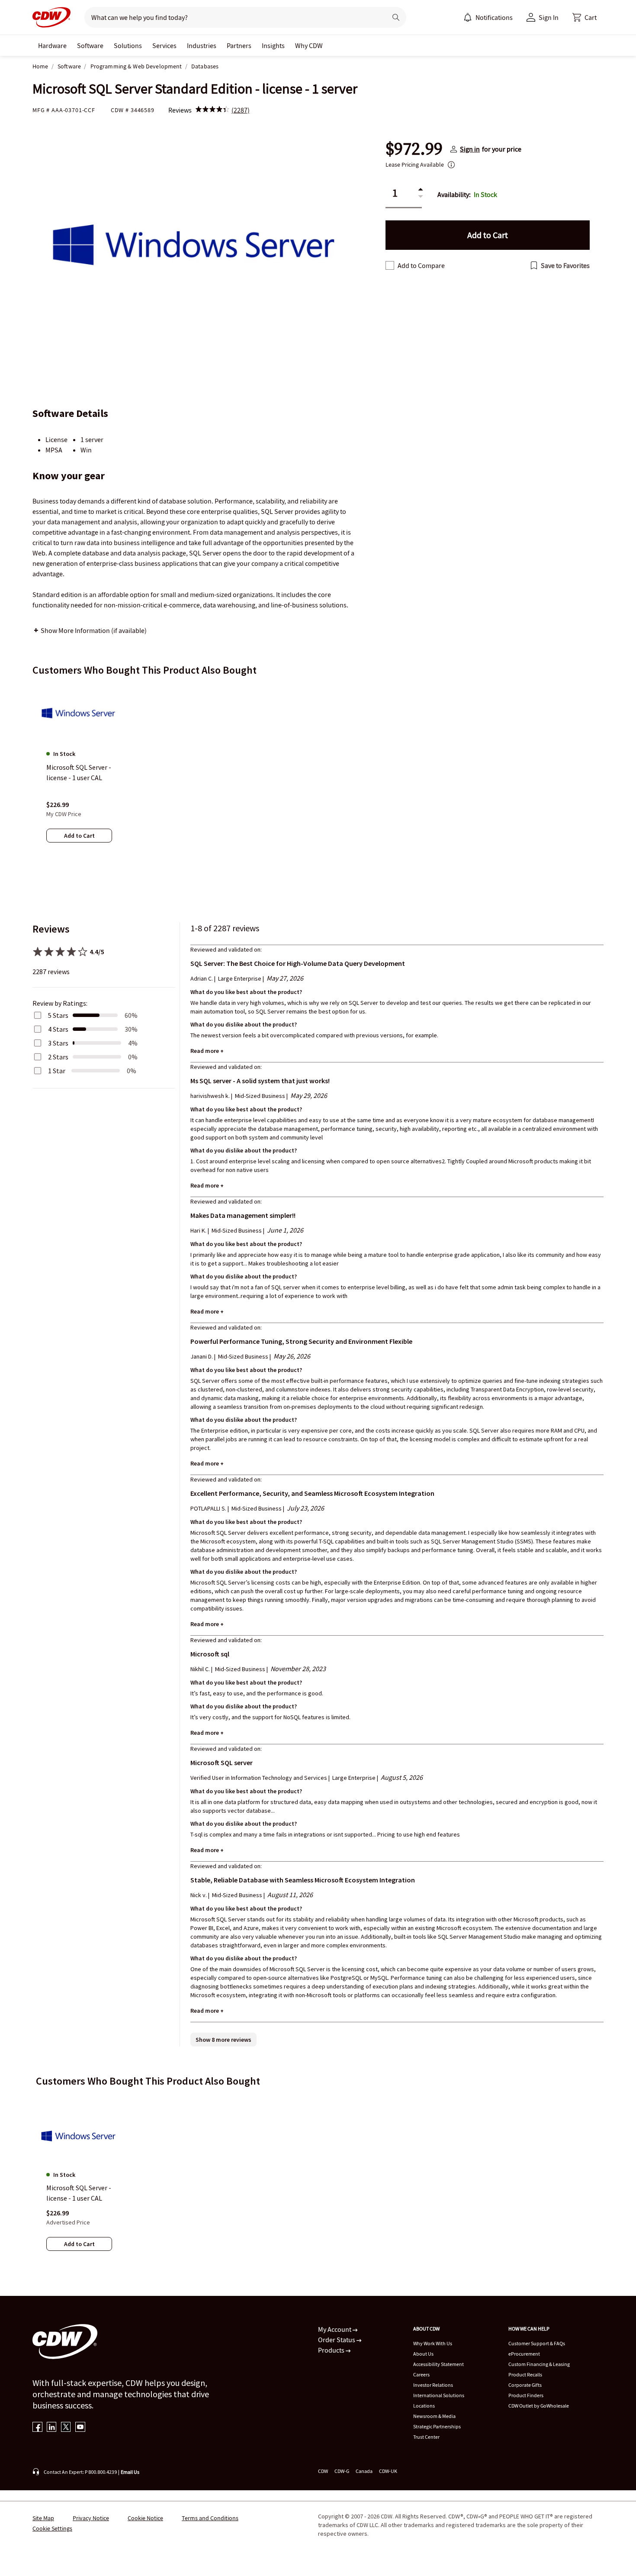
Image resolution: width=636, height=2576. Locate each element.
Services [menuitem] (164, 45)
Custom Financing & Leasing (539, 2364)
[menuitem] (468, 17)
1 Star (57, 1071)
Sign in (470, 149)
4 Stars (58, 1029)
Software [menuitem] (90, 45)
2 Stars (58, 1057)
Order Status (337, 2340)
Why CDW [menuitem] (309, 45)
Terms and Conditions (210, 2518)
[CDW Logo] (51, 17)
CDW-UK (388, 2471)
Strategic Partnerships (437, 2426)
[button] (585, 17)
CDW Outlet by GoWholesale (539, 2406)
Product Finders (526, 2395)
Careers (421, 2374)
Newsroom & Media (434, 2416)
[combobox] (232, 17)
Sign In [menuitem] (549, 17)
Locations (424, 2406)
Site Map (43, 2518)
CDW (323, 2471)
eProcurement (524, 2354)
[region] (318, 772)
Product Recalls (525, 2374)
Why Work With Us (433, 2343)
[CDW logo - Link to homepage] (51, 17)
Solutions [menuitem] (128, 45)
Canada (364, 2471)
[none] (52, 45)
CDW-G (342, 2471)
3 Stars (58, 1043)
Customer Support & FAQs (537, 2343)
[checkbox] (390, 265)
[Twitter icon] (66, 2428)
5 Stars (58, 1015)
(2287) (241, 110)
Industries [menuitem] (202, 45)
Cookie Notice (145, 2518)
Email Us (130, 2472)
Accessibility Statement (438, 2364)
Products (332, 2350)
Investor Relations (433, 2385)
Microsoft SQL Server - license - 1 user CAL (79, 2193)
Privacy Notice (91, 2518)
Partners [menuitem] (239, 45)
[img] (212, 110)
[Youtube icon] (80, 2428)
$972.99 (414, 149)
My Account (335, 2329)
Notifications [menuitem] (494, 17)
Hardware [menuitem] (52, 45)
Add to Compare (421, 265)
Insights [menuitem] (273, 45)
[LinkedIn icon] (52, 2428)
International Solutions (439, 2395)
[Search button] (396, 17)
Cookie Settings (52, 2528)
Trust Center (426, 2437)
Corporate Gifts (525, 2385)
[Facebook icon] (37, 2428)
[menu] (488, 17)
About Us (423, 2354)
